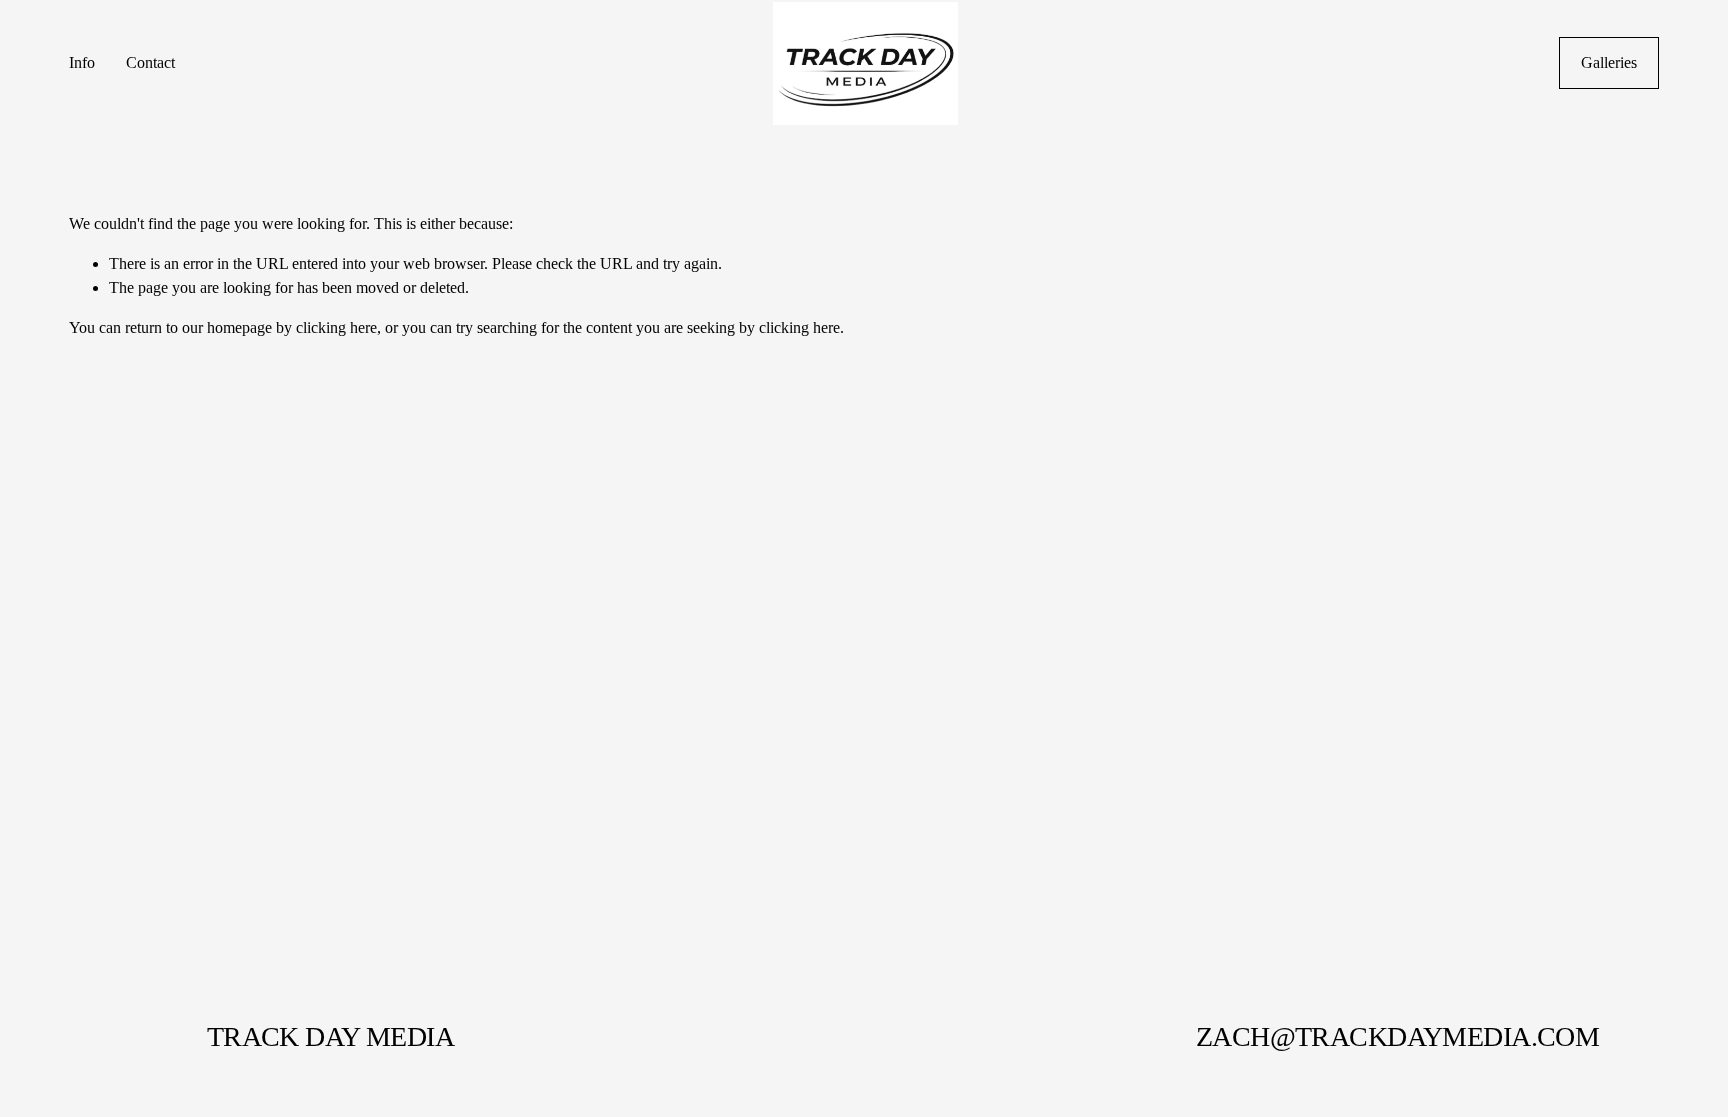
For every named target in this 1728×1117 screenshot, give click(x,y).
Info (82, 62)
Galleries (1609, 62)
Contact (150, 62)
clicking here (336, 327)
